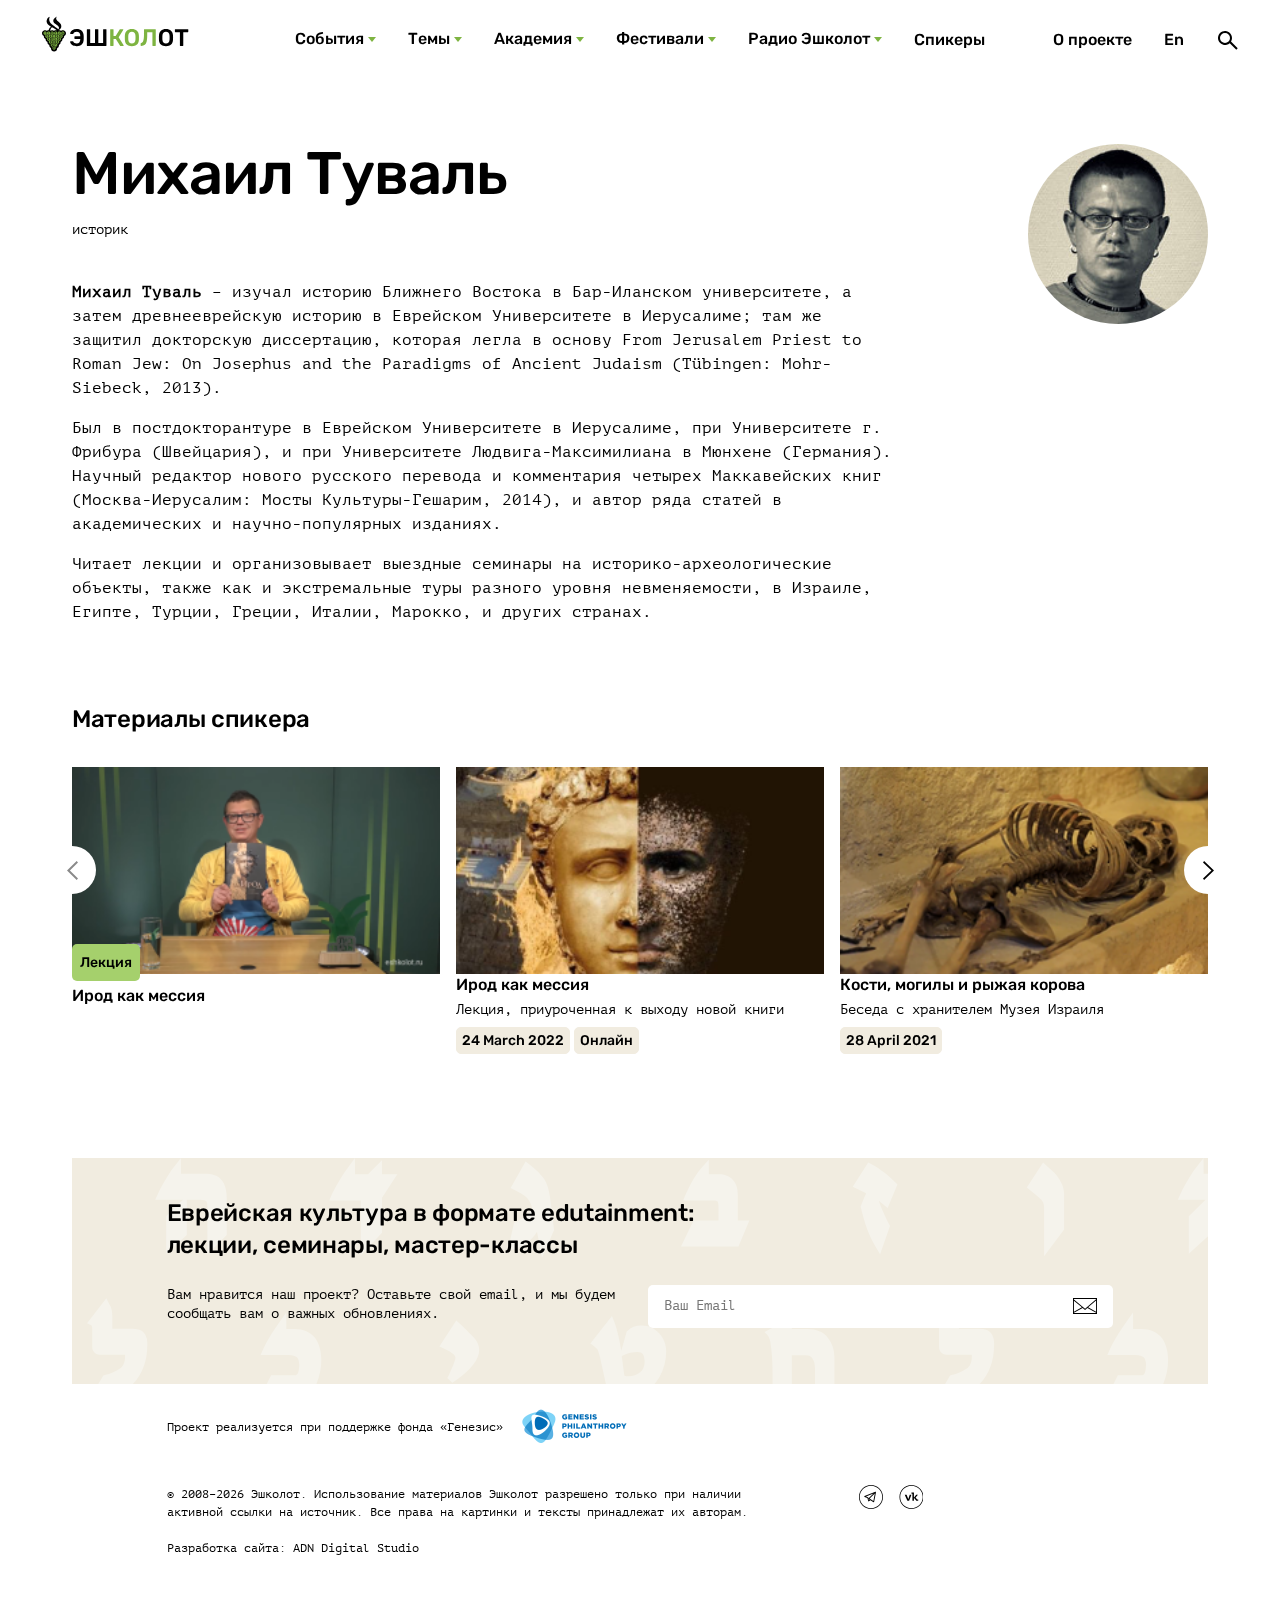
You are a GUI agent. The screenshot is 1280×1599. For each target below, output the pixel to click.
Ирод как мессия (138, 995)
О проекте (1092, 39)
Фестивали (660, 38)
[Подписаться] (1085, 1306)
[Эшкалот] (115, 40)
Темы (429, 38)
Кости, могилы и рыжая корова (962, 984)
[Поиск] (1228, 40)
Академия (533, 38)
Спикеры (949, 39)
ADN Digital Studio (356, 1548)
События (329, 38)
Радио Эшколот (809, 38)
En (1174, 39)
